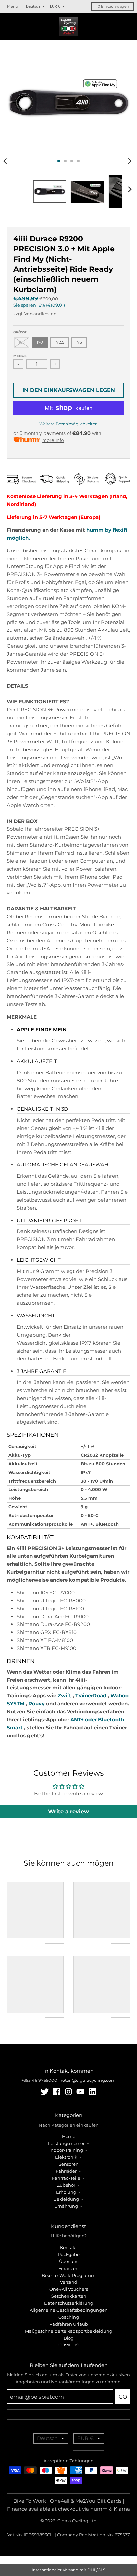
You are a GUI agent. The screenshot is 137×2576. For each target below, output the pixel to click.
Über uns (69, 2261)
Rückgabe (69, 2254)
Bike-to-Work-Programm (69, 2275)
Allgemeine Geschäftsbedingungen (69, 2310)
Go (123, 2397)
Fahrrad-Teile (66, 2178)
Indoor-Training (66, 2150)
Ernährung (66, 2206)
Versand (69, 2282)
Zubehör (66, 2185)
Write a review (68, 1811)
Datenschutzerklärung (69, 2303)
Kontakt (68, 2247)
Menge (20, 356)
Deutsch (33, 6)
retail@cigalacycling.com (88, 2080)
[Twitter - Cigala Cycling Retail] (45, 2092)
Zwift (65, 1696)
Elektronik (66, 2157)
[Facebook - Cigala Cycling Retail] (57, 2092)
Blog (69, 2338)
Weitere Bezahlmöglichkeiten (68, 424)
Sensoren (69, 2164)
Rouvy (36, 1704)
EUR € (55, 6)
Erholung (66, 2192)
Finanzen (68, 2268)
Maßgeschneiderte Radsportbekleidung (69, 2331)
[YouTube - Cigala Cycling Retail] (80, 2092)
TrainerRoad (91, 1696)
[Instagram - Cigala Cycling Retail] (68, 2092)
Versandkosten (40, 314)
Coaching (69, 2317)
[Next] (130, 161)
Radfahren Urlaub (69, 2324)
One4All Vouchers (69, 2289)
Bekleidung (66, 2199)
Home (69, 2136)
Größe (20, 332)
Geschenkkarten (68, 2296)
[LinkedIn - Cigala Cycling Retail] (92, 2092)
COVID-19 (68, 2345)
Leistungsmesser (66, 2143)
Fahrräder (66, 2171)
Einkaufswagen (113, 6)
